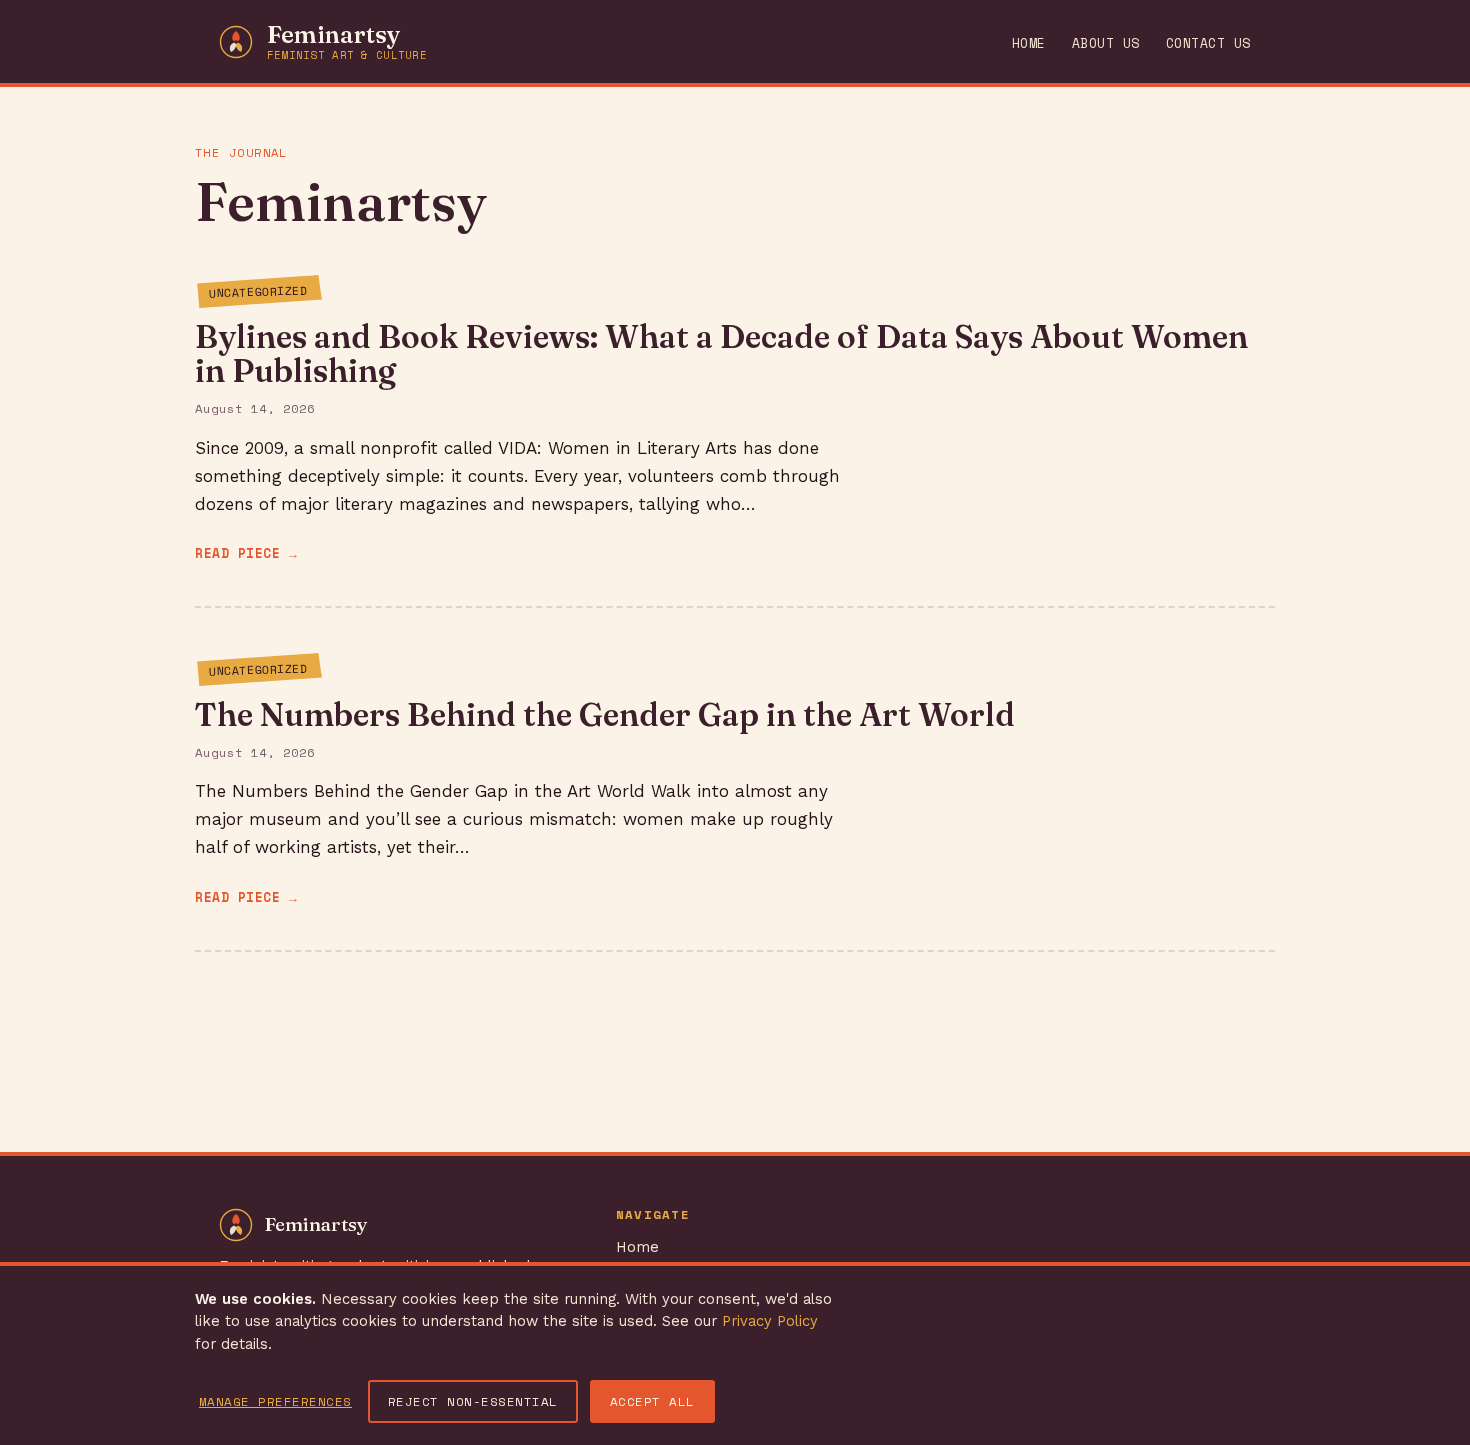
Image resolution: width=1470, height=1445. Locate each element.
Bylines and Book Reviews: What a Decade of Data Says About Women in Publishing (721, 354)
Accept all (652, 1401)
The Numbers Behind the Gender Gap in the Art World (605, 714)
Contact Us (1208, 43)
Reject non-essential (473, 1401)
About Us (1106, 43)
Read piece (237, 553)
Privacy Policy (770, 1321)
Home (1029, 43)
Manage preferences (275, 1401)
